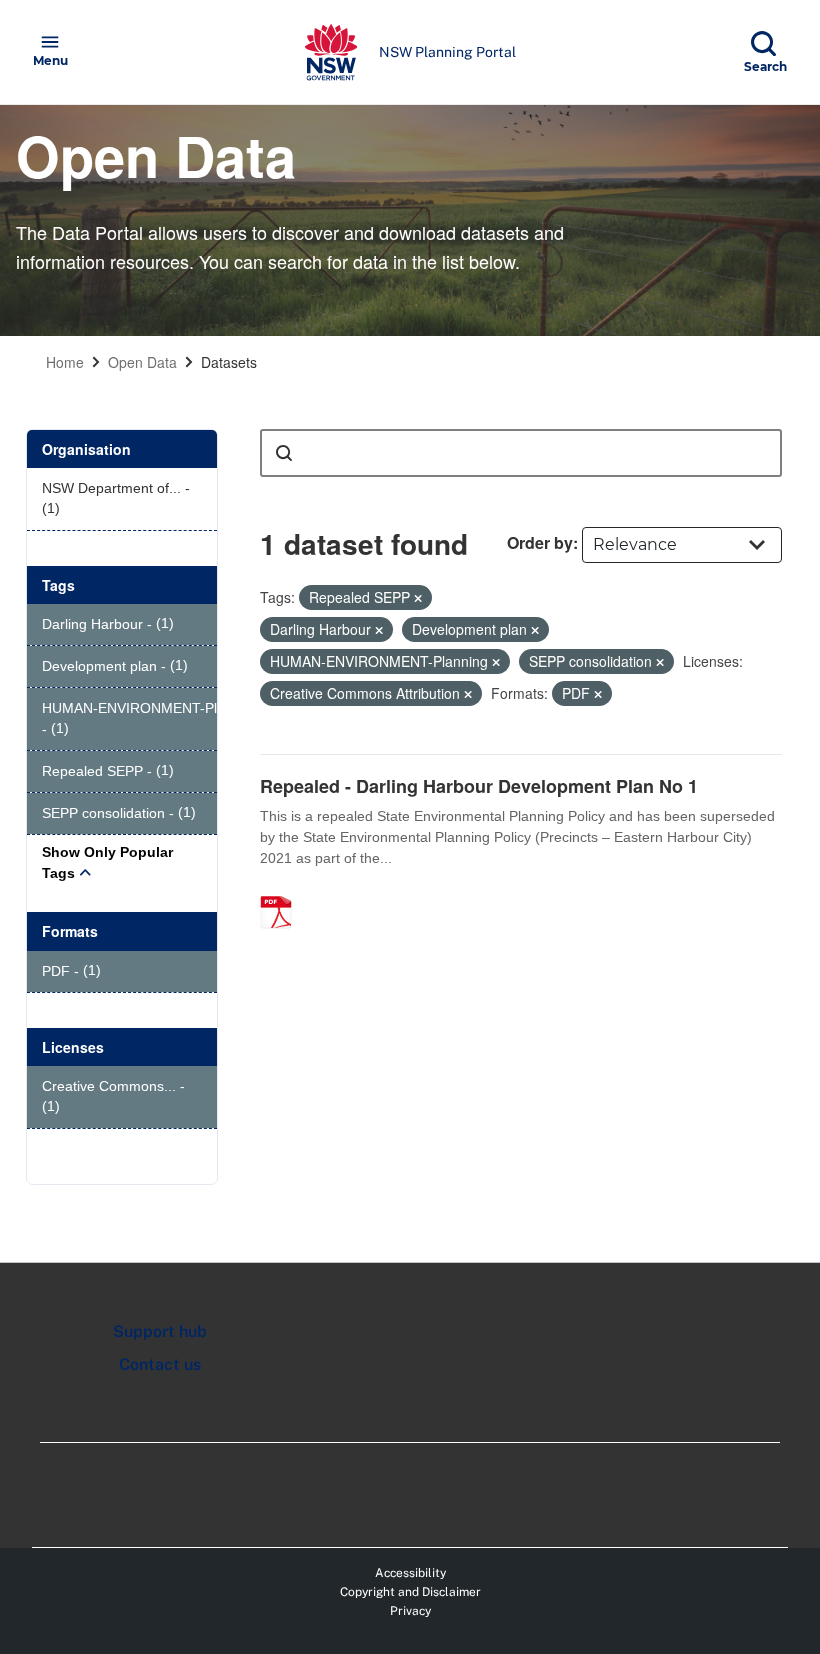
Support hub (160, 1331)
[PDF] (283, 891)
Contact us (160, 1364)
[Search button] (284, 453)
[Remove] (418, 598)
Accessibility (410, 1573)
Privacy (410, 1611)
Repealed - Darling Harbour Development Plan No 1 (479, 786)
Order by (540, 542)
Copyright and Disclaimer (410, 1592)
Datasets (229, 362)
